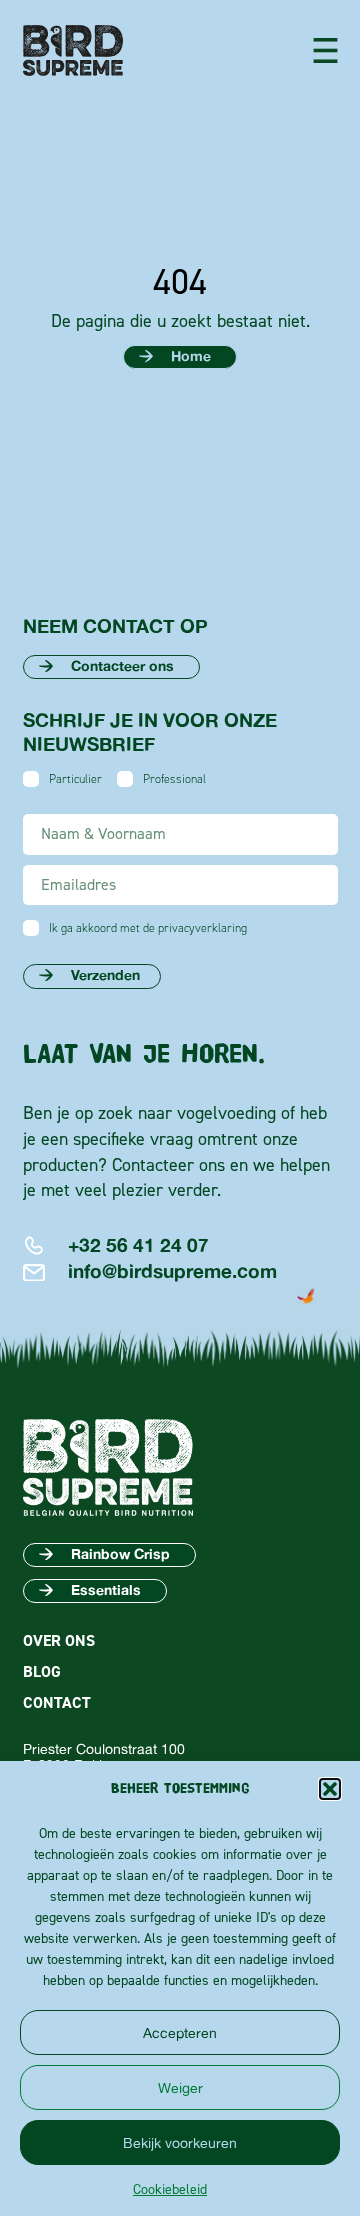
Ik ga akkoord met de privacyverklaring (148, 928)
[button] (330, 1789)
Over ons (59, 1641)
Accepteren (180, 2032)
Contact (57, 1703)
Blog (42, 1672)
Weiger (180, 2087)
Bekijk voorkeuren (180, 2142)
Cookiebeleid (170, 2188)
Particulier (75, 779)
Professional (174, 779)
